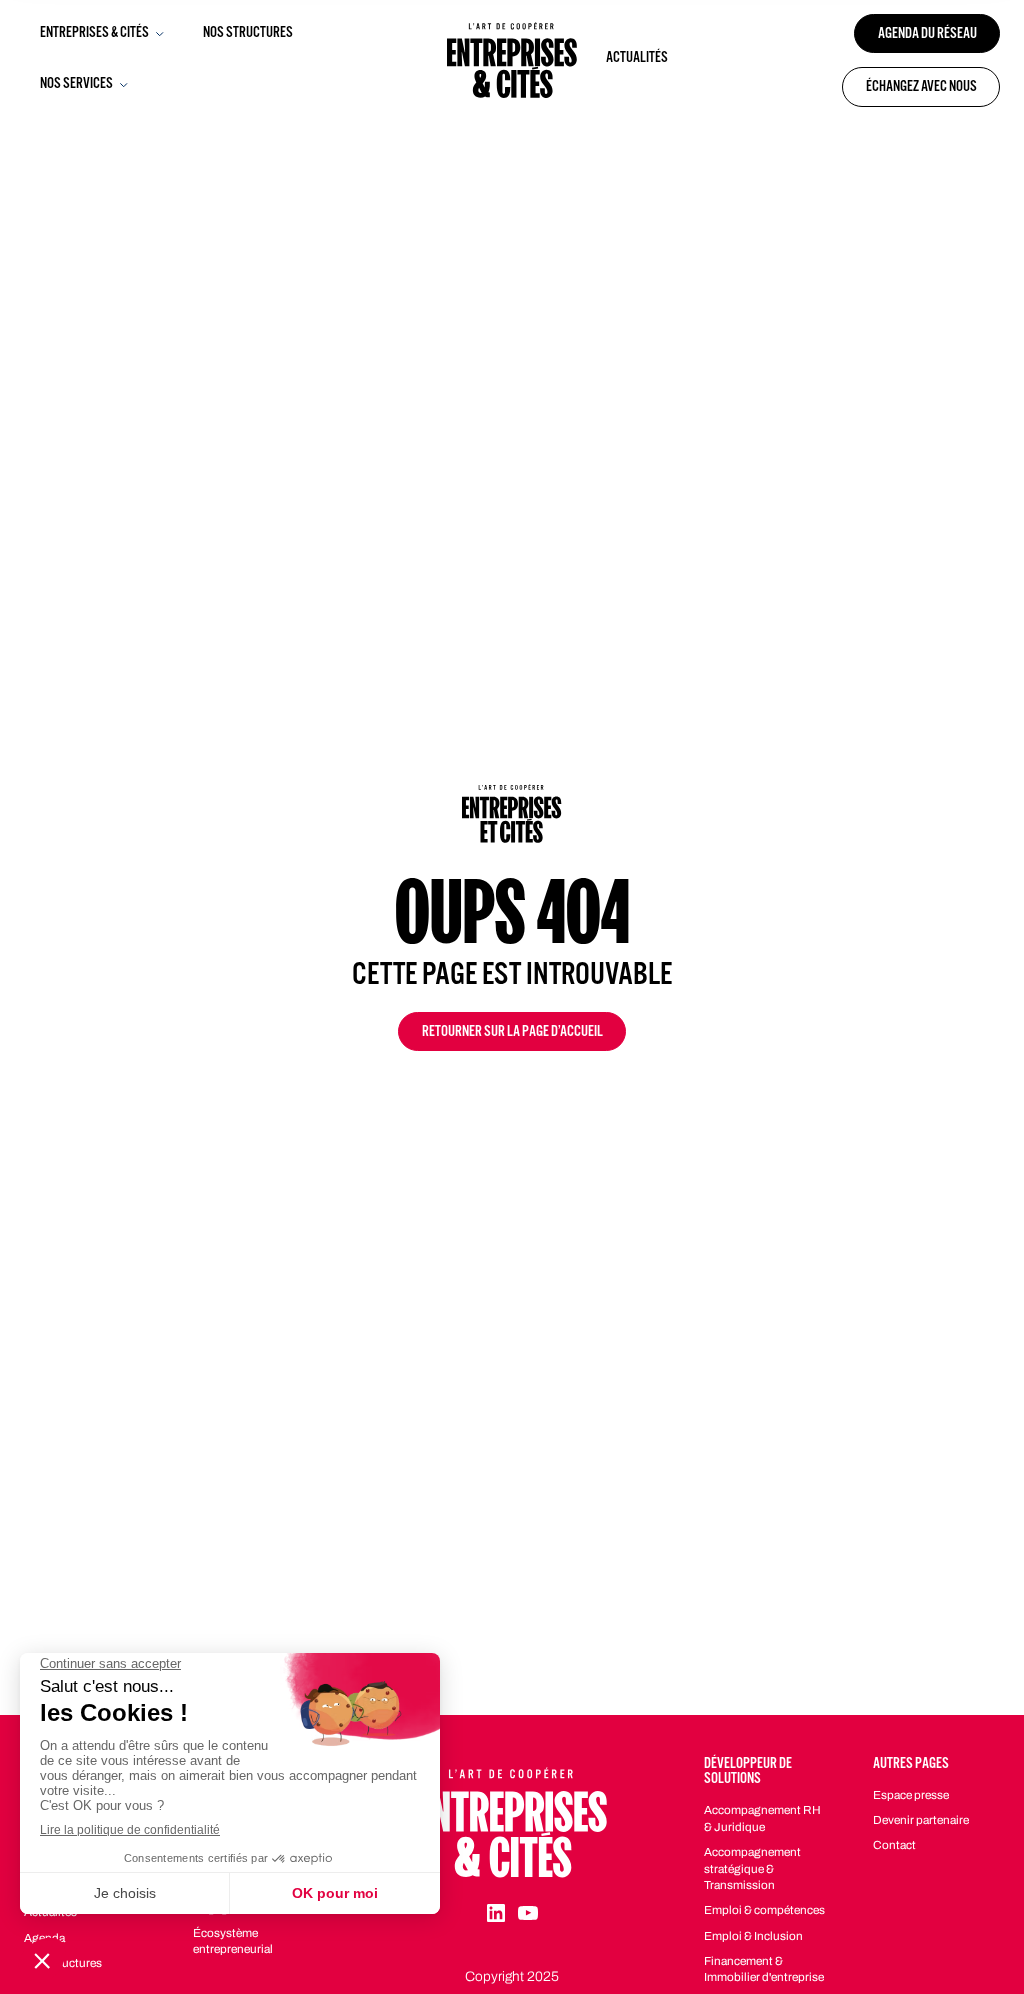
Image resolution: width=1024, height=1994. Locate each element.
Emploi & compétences (764, 1910)
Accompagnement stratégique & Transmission (752, 1868)
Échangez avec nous (921, 88)
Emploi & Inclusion (753, 1936)
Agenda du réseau (927, 35)
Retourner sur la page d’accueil (512, 1033)
